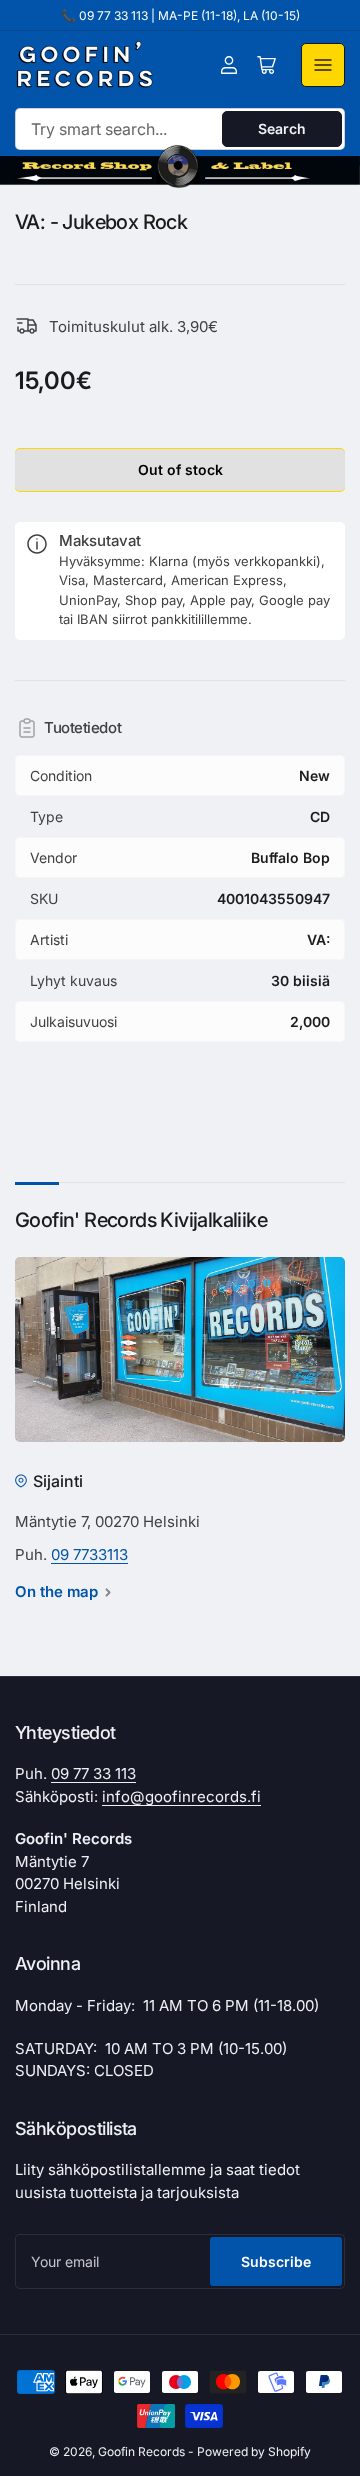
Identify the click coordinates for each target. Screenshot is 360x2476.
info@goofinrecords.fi (181, 1796)
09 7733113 (89, 1554)
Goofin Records (141, 2451)
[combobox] (180, 129)
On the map (56, 1591)
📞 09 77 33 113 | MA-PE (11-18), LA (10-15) (180, 15)
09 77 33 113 (93, 1773)
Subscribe (276, 2261)
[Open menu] (323, 65)
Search (282, 128)
